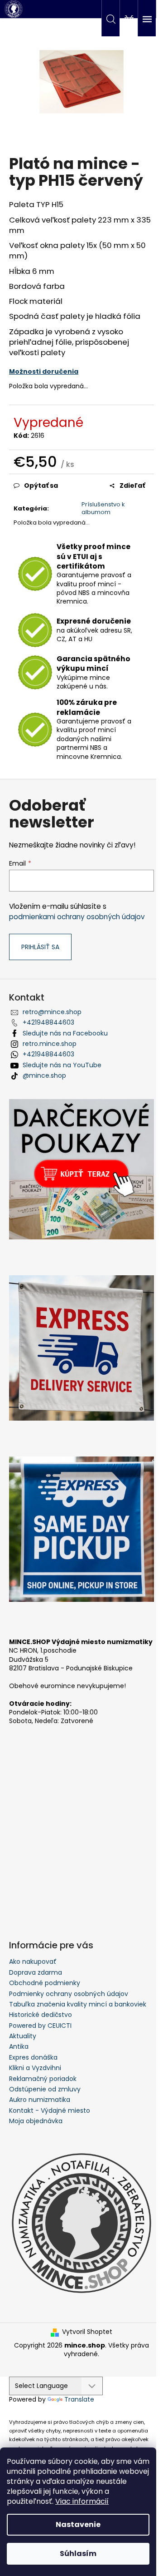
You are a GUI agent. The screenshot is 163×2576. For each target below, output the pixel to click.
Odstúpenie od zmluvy (45, 2089)
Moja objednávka (36, 2121)
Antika (19, 2046)
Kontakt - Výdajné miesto (50, 2110)
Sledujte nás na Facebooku (65, 1033)
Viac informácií (82, 2501)
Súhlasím (78, 2554)
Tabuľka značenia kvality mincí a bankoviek (78, 2004)
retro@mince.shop (52, 1012)
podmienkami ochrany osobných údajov (77, 917)
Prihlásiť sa (40, 947)
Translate (79, 2399)
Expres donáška (33, 2057)
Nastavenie (78, 2524)
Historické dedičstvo (41, 2015)
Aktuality (23, 2036)
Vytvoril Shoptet (87, 2332)
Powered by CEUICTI (40, 2026)
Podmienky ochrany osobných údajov (69, 1994)
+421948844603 (48, 1022)
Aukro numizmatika (40, 2100)
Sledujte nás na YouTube (62, 1065)
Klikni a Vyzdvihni (35, 2068)
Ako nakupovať (33, 1962)
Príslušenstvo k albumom (103, 508)
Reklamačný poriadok (43, 2079)
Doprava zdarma (36, 1972)
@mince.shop (44, 1075)
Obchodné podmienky (45, 1983)
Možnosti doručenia (44, 372)
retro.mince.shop (50, 1044)
